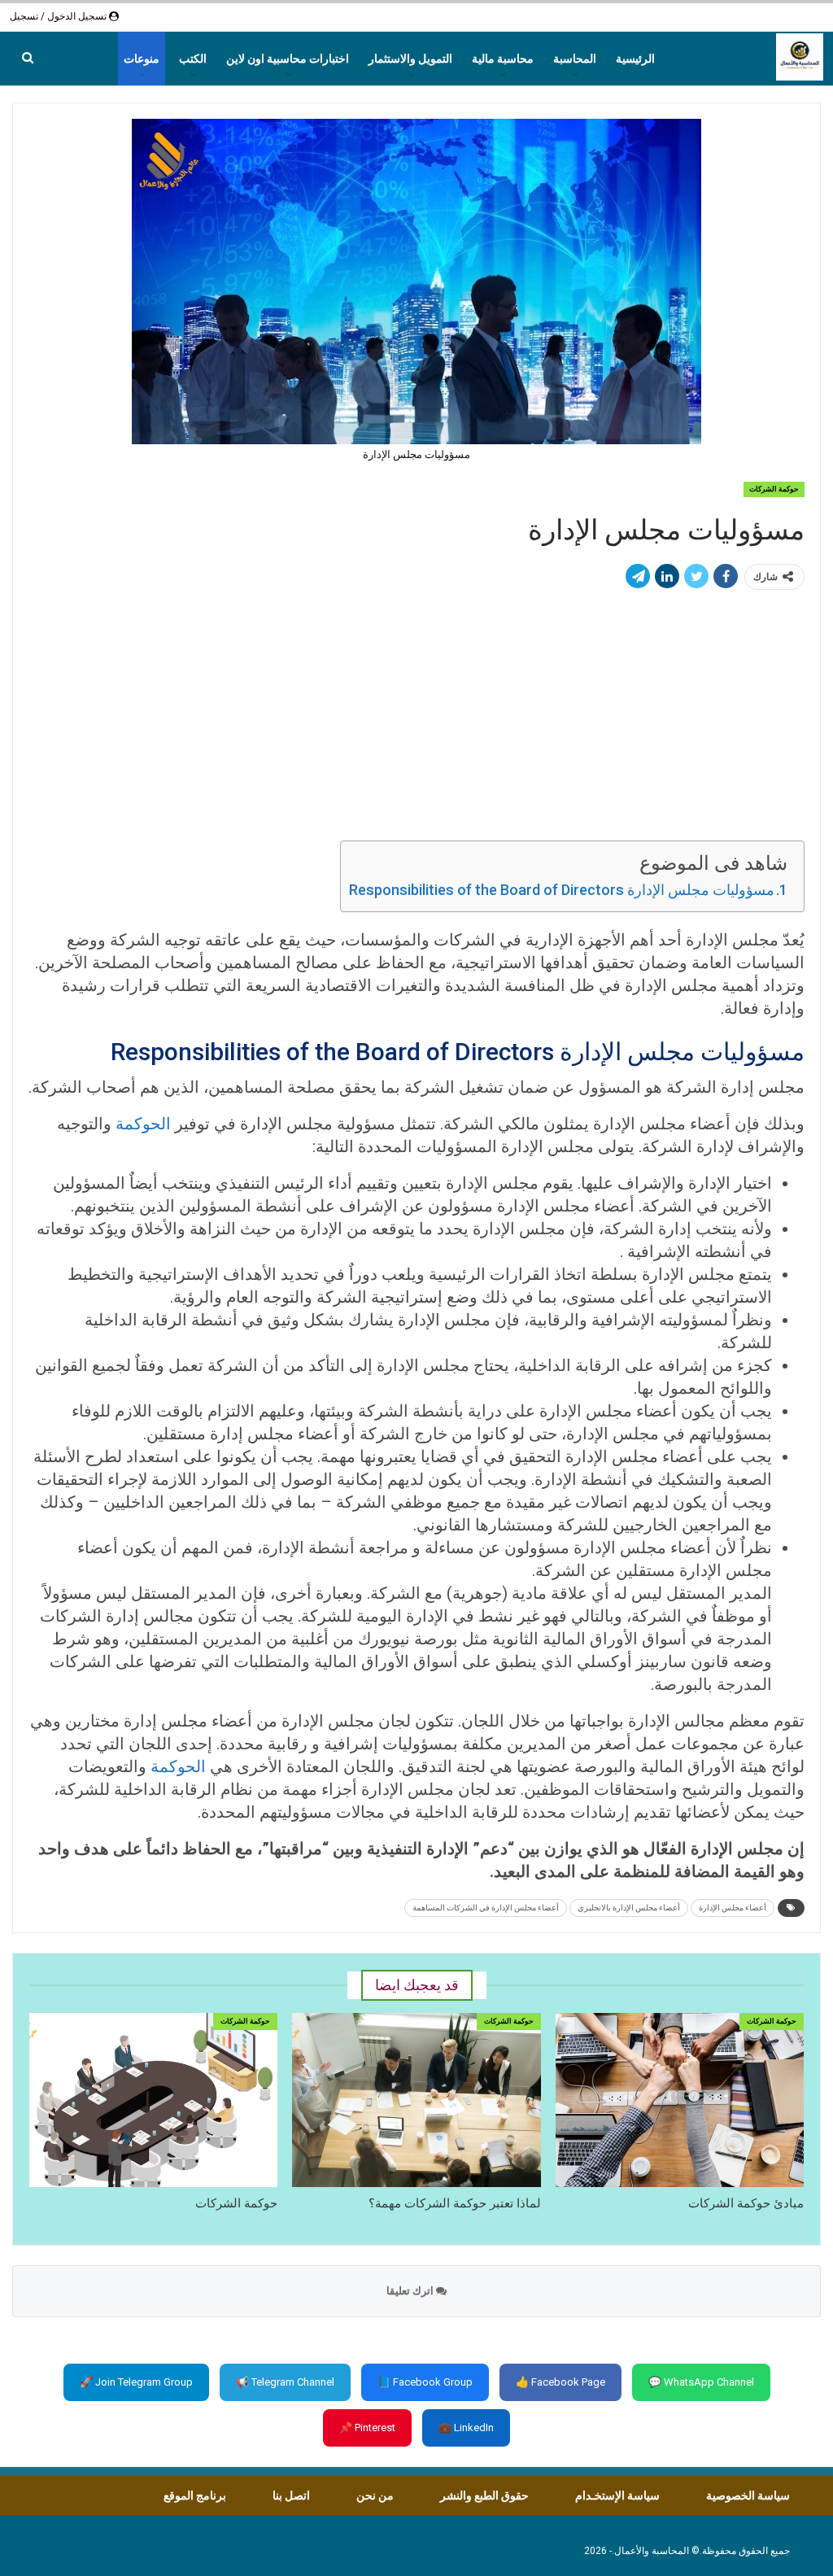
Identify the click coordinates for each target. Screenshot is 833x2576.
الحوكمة (143, 1124)
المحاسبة (575, 59)
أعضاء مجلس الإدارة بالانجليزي (629, 1908)
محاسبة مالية (503, 59)
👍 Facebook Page (560, 2382)
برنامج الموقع (195, 2495)
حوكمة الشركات (774, 489)
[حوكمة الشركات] (153, 2100)
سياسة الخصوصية (748, 2495)
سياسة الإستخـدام (617, 2495)
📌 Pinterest (367, 2428)
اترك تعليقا (411, 2291)
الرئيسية (635, 59)
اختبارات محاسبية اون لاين (288, 59)
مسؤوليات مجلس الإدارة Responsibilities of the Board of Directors (562, 890)
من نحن (375, 2495)
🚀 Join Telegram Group (136, 2382)
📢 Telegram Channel (285, 2382)
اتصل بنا (291, 2495)
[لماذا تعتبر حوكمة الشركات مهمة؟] (416, 2100)
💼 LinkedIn (466, 2428)
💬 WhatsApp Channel (701, 2382)
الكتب (193, 59)
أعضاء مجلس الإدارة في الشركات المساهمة (486, 1908)
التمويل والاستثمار (410, 59)
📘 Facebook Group (425, 2382)
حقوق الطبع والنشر (484, 2495)
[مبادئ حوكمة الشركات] (680, 2100)
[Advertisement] (416, 717)
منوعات (142, 59)
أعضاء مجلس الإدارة (733, 1908)
